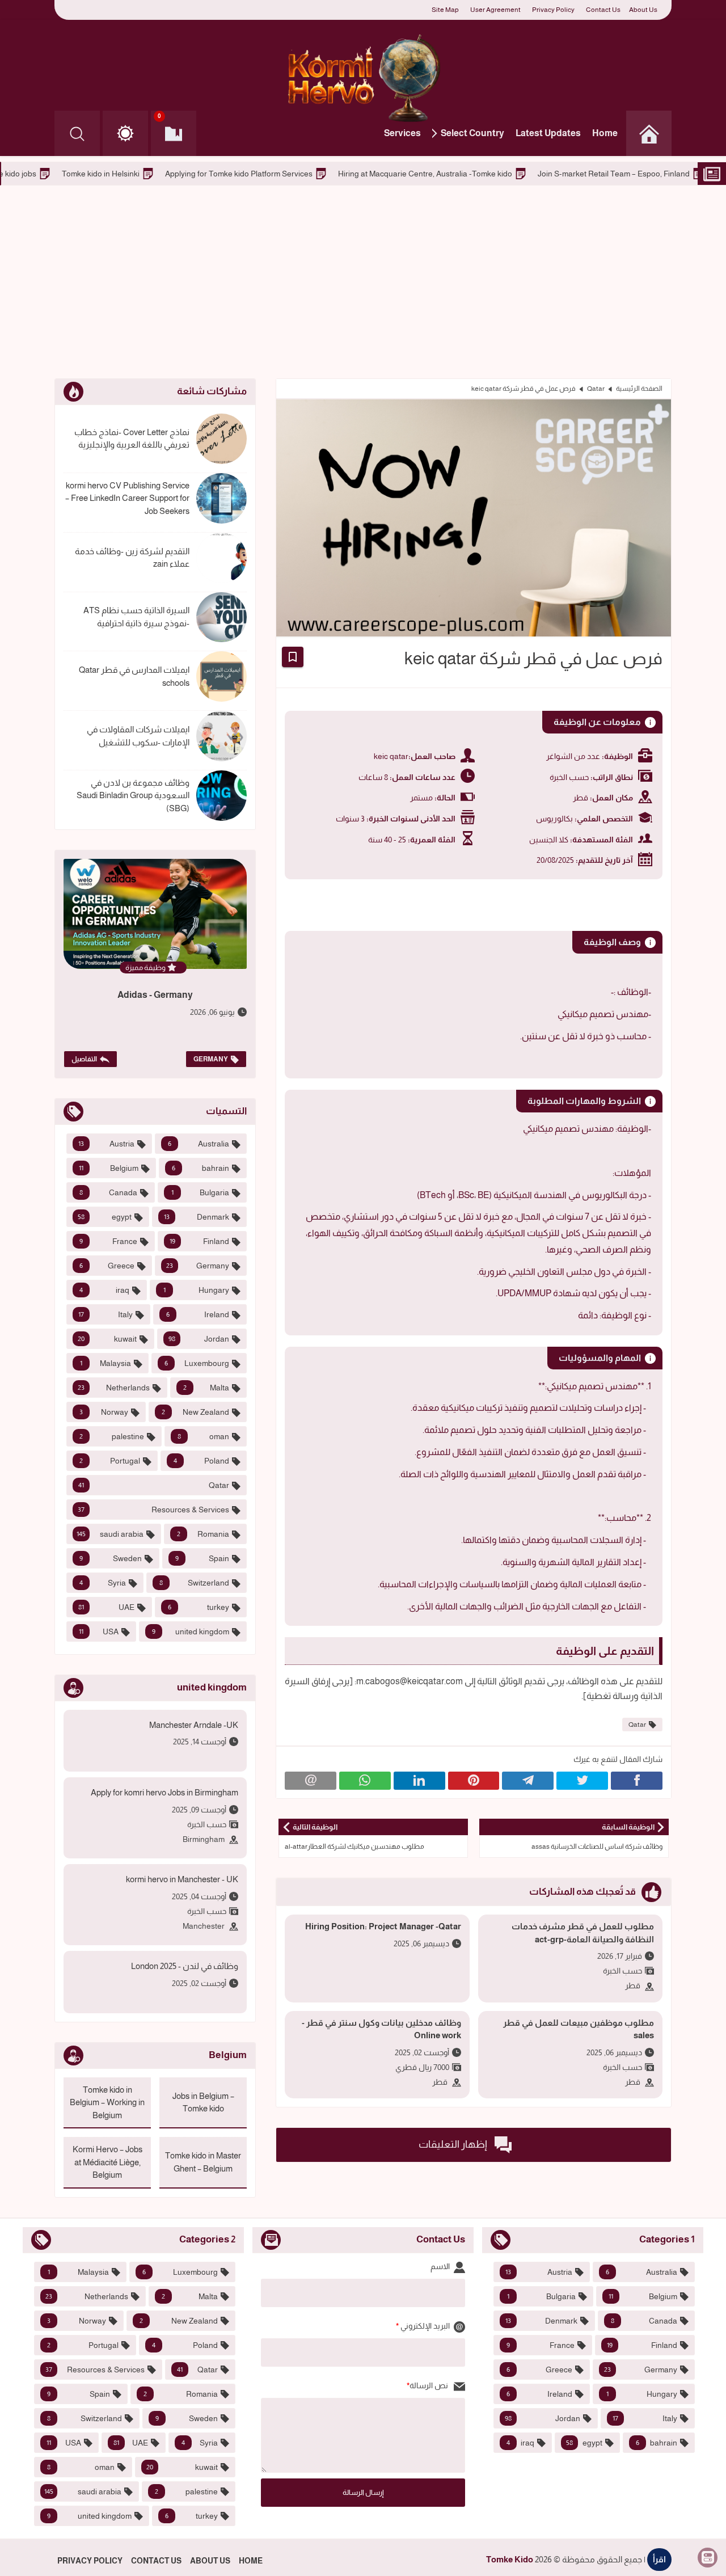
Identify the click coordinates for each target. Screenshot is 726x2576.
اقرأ (659, 2559)
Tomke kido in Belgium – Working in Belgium (107, 2102)
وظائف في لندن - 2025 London (185, 1966)
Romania (203, 1534)
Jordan (199, 1339)
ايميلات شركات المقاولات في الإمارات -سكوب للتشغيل (138, 736)
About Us (643, 10)
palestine (112, 1436)
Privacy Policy (553, 10)
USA (99, 1631)
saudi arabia (110, 1534)
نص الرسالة (430, 2385)
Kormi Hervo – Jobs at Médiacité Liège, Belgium (107, 2162)
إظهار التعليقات (454, 2144)
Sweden (111, 1558)
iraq (104, 1290)
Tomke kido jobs (110, 174)
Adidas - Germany (155, 995)
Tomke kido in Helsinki (203, 174)
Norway (104, 1412)
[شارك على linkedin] (419, 1781)
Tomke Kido (510, 2559)
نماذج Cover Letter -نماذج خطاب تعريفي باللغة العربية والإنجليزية (132, 439)
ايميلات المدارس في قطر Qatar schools (134, 676)
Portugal (110, 1461)
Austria (106, 1144)
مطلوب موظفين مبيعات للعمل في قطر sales (579, 2029)
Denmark (197, 1217)
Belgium (109, 1168)
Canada (108, 1192)
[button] (125, 133)
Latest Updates (548, 133)
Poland (201, 1461)
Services (402, 133)
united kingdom (191, 1631)
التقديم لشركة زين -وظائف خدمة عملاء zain (132, 558)
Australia (199, 1144)
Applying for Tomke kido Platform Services (341, 174)
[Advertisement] (363, 282)
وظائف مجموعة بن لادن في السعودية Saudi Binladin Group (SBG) (133, 795)
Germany (211, 1059)
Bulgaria (201, 1192)
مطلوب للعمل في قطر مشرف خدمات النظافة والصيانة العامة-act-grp (583, 1933)
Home (605, 133)
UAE (106, 1607)
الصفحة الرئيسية (639, 389)
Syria (103, 1583)
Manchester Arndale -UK (194, 1725)
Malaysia (105, 1363)
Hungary (197, 1290)
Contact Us (603, 10)
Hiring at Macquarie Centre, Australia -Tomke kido (527, 174)
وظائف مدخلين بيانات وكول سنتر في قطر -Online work (381, 2029)
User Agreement (495, 10)
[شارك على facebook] (637, 1781)
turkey (199, 1607)
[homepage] (649, 133)
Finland (200, 1241)
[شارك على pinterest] (474, 1781)
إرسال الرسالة (363, 2492)
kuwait (107, 1339)
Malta (206, 1388)
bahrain (201, 1168)
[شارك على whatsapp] (365, 1781)
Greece (107, 1266)
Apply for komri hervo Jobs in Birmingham (164, 1792)
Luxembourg (197, 1363)
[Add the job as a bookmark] (293, 657)
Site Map (445, 10)
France (108, 1241)
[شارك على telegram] (528, 1781)
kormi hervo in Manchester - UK (182, 1879)
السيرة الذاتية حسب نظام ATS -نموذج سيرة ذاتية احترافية (136, 617)
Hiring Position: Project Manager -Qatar (383, 1926)
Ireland (198, 1314)
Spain (202, 1558)
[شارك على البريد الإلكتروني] (311, 1781)
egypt (105, 1217)
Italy (105, 1314)
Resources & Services (153, 1510)
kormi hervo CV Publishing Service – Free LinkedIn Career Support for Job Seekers (127, 498)
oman (204, 1436)
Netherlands (114, 1388)
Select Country (472, 133)
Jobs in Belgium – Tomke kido (203, 2102)
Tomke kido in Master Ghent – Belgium (203, 2162)
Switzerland (194, 1583)
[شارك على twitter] (582, 1781)
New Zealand (196, 1412)
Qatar (596, 389)
